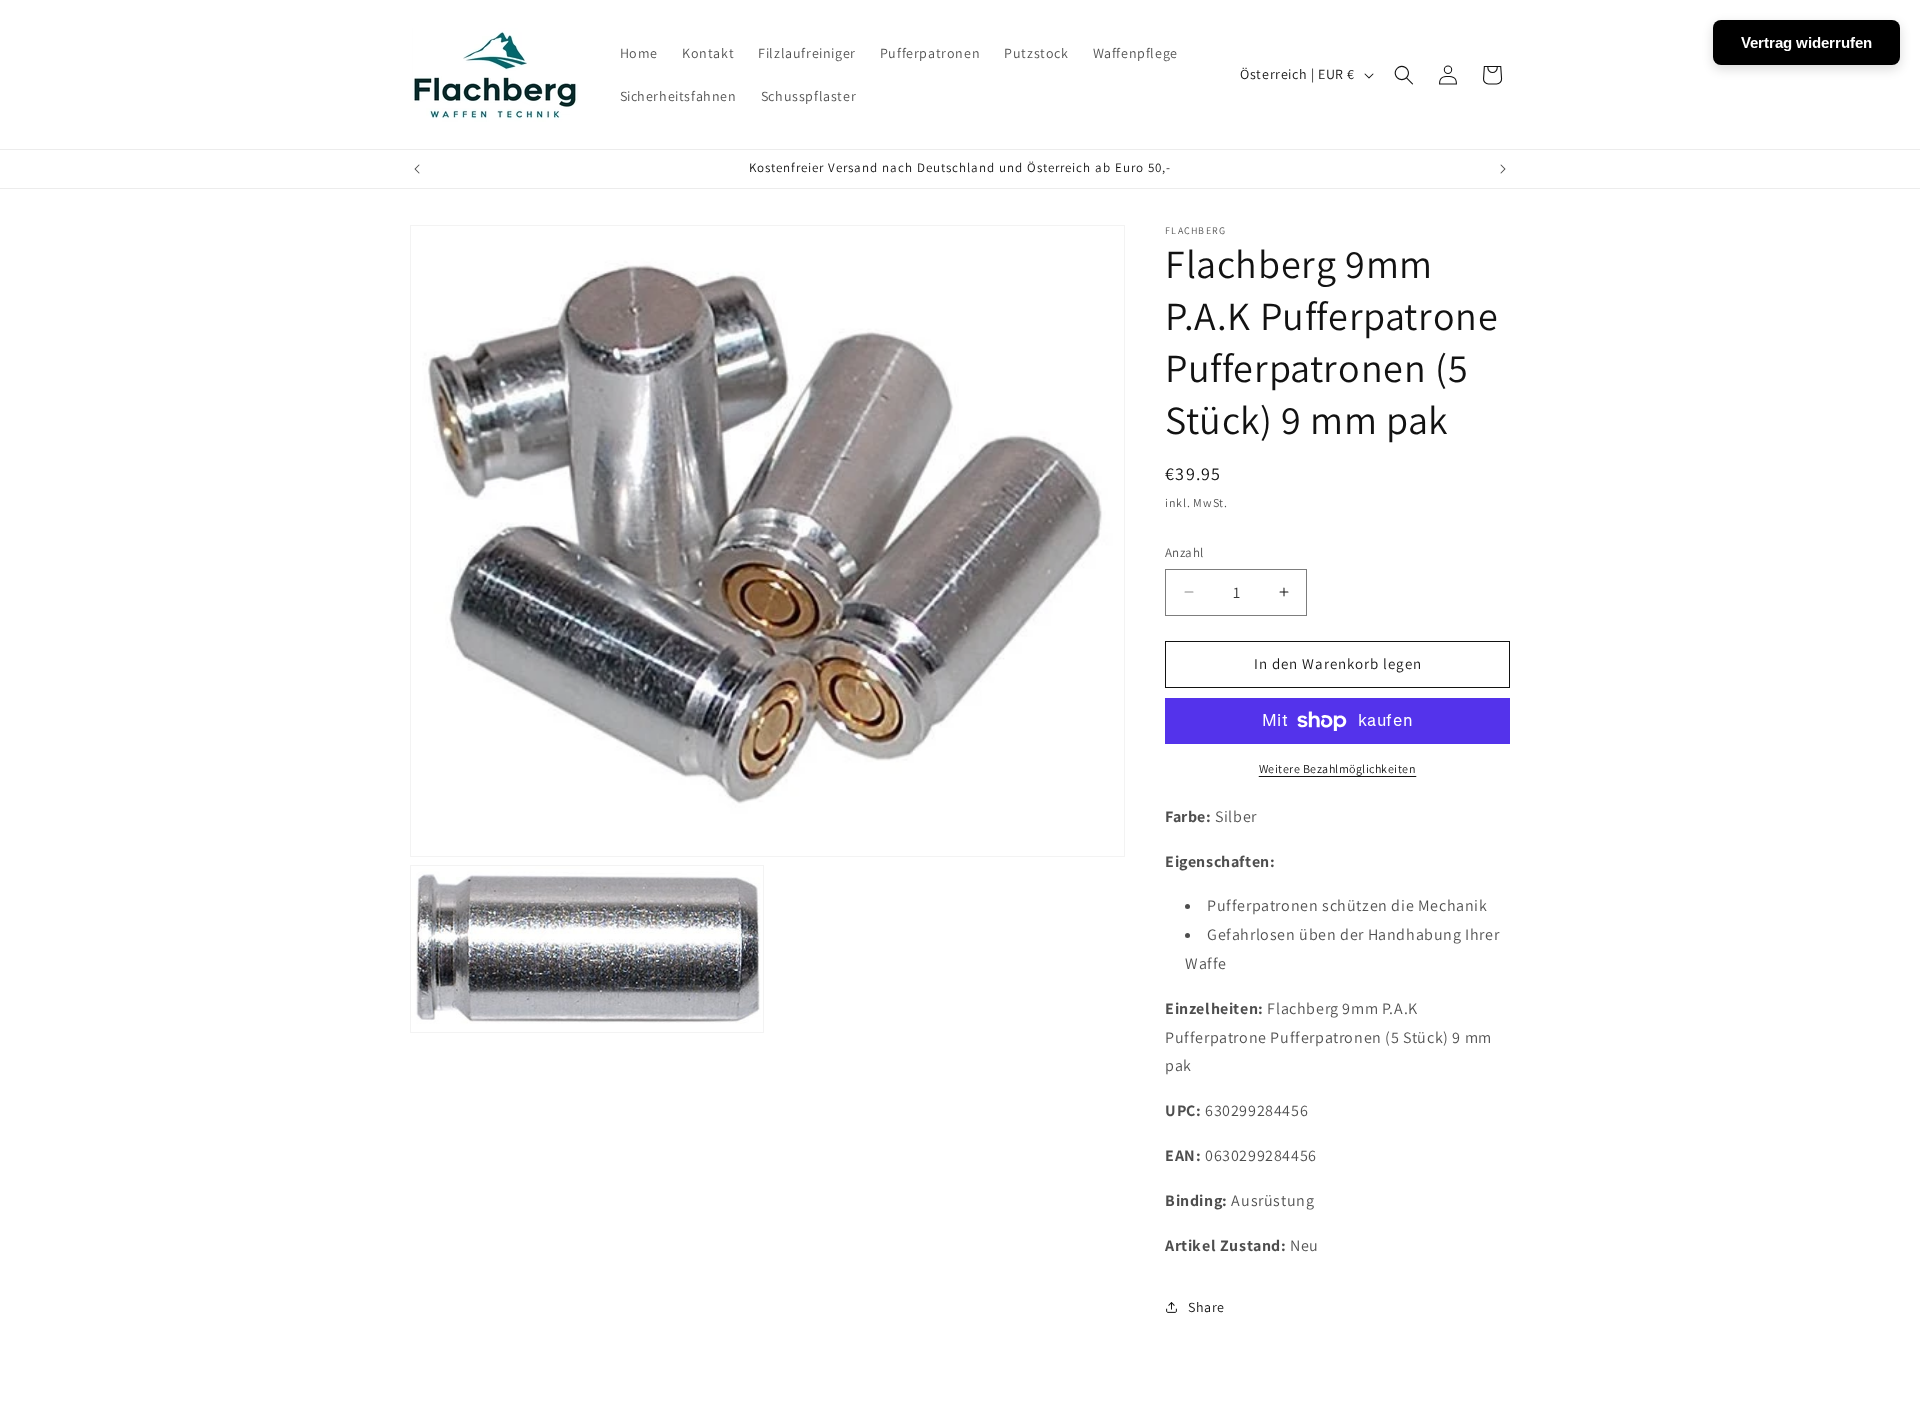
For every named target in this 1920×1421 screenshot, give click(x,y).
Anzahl (1184, 552)
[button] (1404, 75)
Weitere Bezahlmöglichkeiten (1338, 768)
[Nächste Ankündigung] (1503, 169)
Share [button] (1206, 1307)
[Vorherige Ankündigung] (417, 169)
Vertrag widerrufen (1806, 42)
